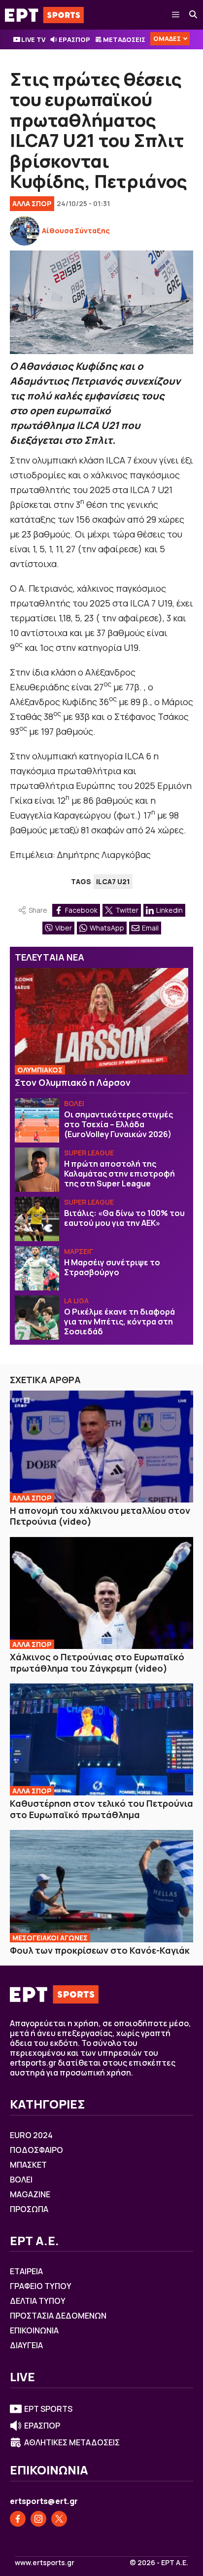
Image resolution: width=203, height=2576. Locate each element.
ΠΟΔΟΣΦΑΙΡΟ (36, 2150)
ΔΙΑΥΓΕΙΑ (26, 2345)
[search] (194, 15)
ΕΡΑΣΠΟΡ (74, 39)
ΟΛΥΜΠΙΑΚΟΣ (40, 1070)
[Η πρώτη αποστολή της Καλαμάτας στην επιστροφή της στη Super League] (37, 1170)
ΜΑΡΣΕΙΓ (79, 1251)
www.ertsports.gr (45, 2563)
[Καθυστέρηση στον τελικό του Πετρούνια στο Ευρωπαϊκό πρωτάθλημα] (101, 1739)
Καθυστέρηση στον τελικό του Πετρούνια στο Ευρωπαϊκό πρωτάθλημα (101, 1809)
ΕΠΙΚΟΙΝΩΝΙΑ (34, 2330)
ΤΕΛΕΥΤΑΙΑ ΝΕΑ (50, 957)
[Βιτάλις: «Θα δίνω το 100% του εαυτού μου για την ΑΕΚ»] (37, 1219)
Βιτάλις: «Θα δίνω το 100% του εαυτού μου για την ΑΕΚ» (124, 1218)
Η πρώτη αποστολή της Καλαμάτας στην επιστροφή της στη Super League (119, 1174)
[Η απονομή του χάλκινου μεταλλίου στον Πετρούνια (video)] (101, 1447)
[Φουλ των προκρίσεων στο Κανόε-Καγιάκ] (101, 1886)
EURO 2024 (31, 2135)
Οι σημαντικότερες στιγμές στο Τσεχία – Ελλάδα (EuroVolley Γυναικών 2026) (118, 1124)
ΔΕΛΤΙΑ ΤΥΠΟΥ (38, 2301)
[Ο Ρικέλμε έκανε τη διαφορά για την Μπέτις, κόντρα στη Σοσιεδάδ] (37, 1318)
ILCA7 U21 (113, 881)
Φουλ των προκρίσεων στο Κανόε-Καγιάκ (100, 1950)
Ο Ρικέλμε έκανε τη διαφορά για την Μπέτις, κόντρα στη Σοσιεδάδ (119, 1322)
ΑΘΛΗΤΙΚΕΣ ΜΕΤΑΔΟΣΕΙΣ (72, 2442)
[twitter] (59, 2519)
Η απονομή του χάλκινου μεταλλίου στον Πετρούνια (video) (100, 1516)
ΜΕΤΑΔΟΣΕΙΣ (124, 39)
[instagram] (38, 2519)
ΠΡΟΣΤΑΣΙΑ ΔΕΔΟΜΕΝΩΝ (58, 2316)
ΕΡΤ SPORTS (48, 2409)
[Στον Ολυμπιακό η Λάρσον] (101, 1021)
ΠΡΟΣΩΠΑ (29, 2209)
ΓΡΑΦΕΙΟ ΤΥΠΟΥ (41, 2286)
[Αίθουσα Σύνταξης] (25, 231)
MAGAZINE (30, 2194)
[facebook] (18, 2519)
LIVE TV (33, 39)
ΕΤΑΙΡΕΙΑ (26, 2271)
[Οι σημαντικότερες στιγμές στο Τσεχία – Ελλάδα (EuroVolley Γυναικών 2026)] (37, 1120)
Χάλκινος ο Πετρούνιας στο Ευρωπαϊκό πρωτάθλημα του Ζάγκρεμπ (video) (97, 1663)
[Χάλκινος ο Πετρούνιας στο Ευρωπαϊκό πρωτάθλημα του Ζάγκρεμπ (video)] (101, 1593)
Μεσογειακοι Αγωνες (50, 1938)
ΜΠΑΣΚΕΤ (28, 2165)
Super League (89, 1153)
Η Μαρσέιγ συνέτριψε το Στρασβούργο (112, 1267)
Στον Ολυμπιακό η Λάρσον (73, 1082)
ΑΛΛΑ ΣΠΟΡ (32, 203)
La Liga (76, 1301)
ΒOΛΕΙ (74, 1103)
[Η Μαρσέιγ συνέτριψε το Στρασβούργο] (37, 1268)
